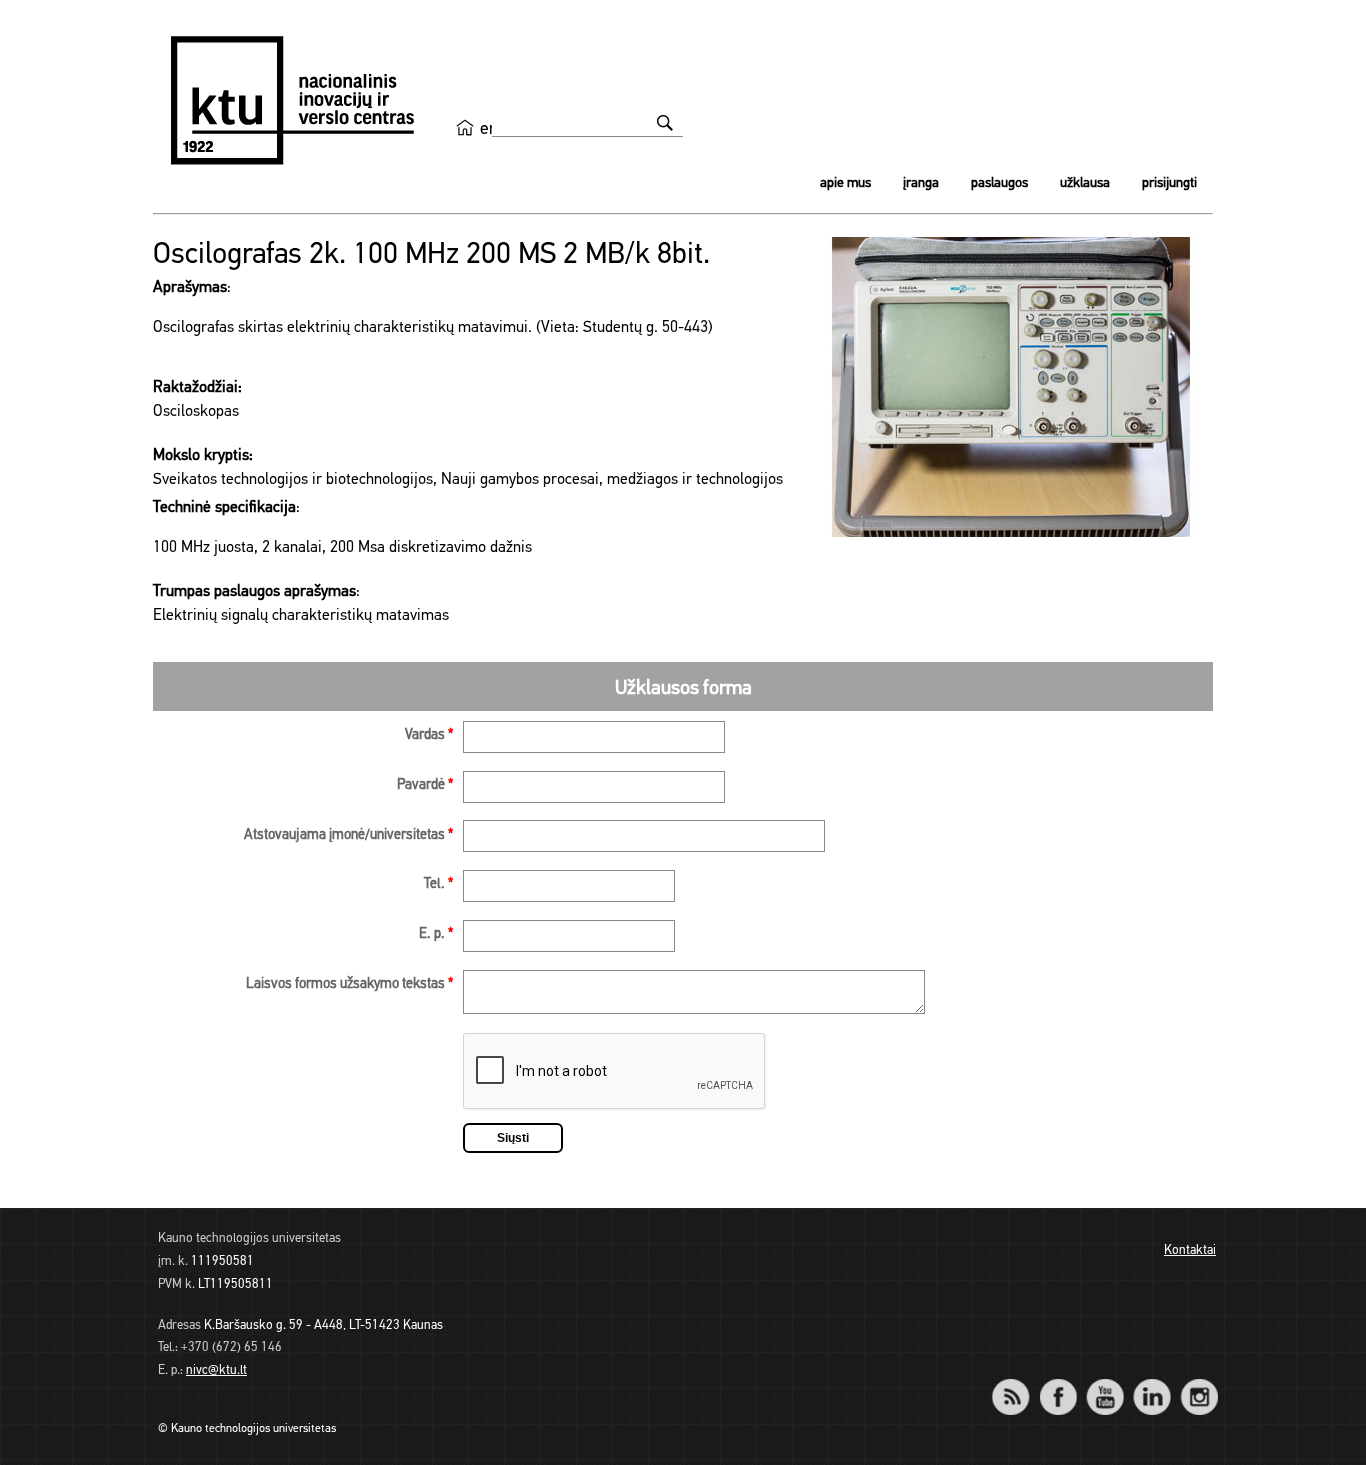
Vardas (429, 735)
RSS (1019, 1383)
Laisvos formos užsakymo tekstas (349, 984)
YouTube (1104, 1383)
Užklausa (1085, 183)
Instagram (1198, 1383)
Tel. (438, 884)
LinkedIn (1151, 1383)
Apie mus (845, 183)
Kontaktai (1190, 1250)
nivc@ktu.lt (216, 1370)
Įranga (921, 183)
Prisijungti (1169, 183)
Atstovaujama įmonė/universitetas (348, 835)
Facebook (1057, 1383)
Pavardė (425, 785)
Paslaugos (999, 183)
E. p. (436, 934)
